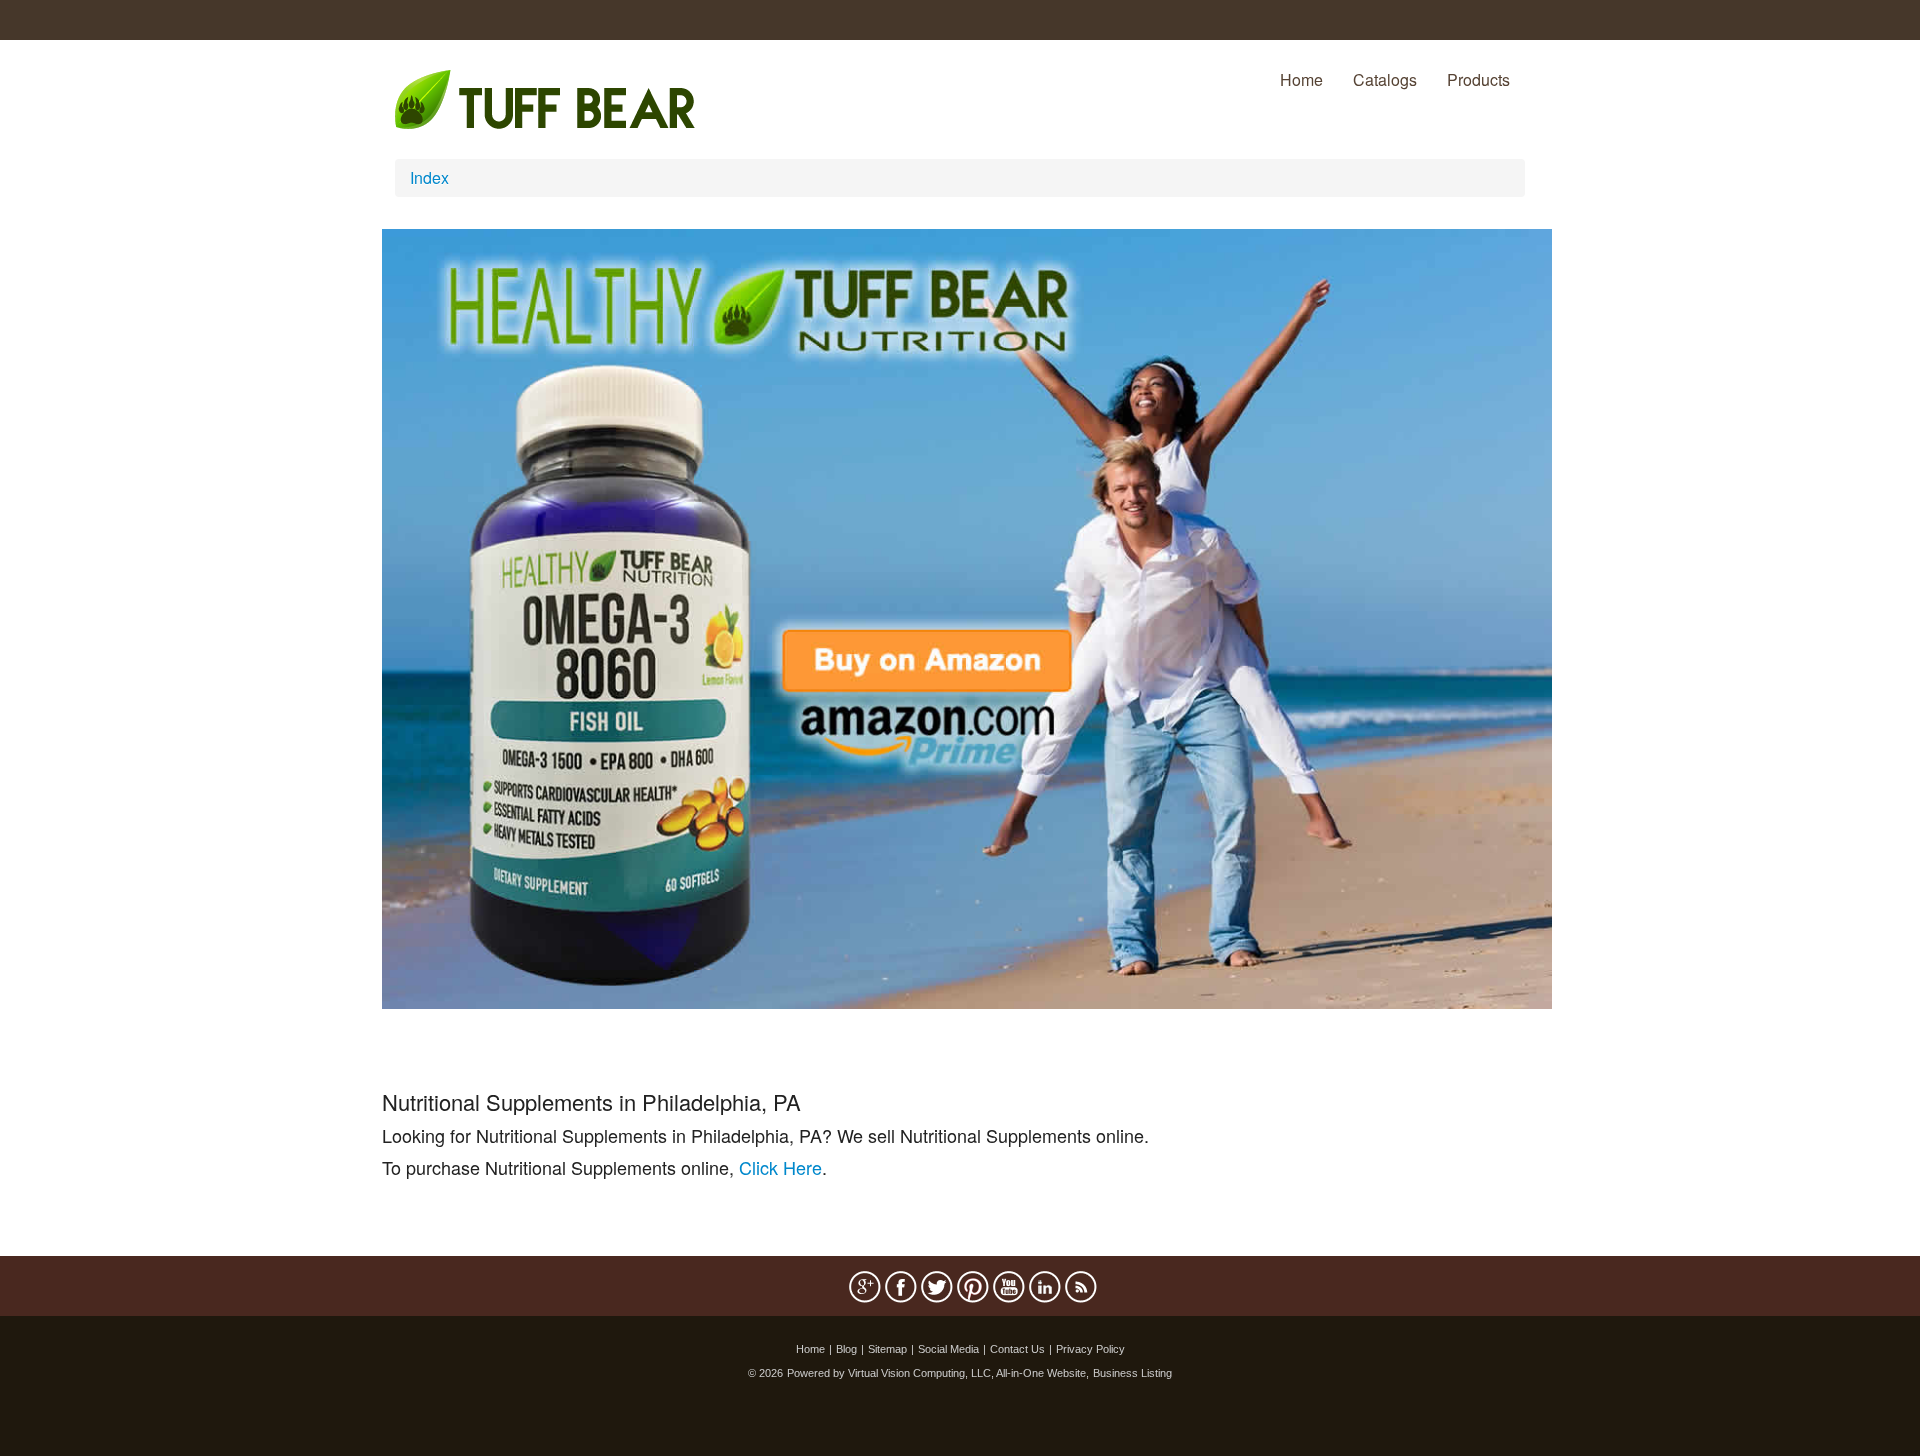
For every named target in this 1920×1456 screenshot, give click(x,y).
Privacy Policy (1090, 1349)
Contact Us (1017, 1349)
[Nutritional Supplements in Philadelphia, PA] (967, 616)
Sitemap (887, 1349)
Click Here (780, 1167)
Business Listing (1132, 1373)
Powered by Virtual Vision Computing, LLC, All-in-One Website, (938, 1373)
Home (1301, 79)
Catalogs (1385, 79)
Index (429, 177)
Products (1478, 79)
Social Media (948, 1349)
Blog (846, 1349)
